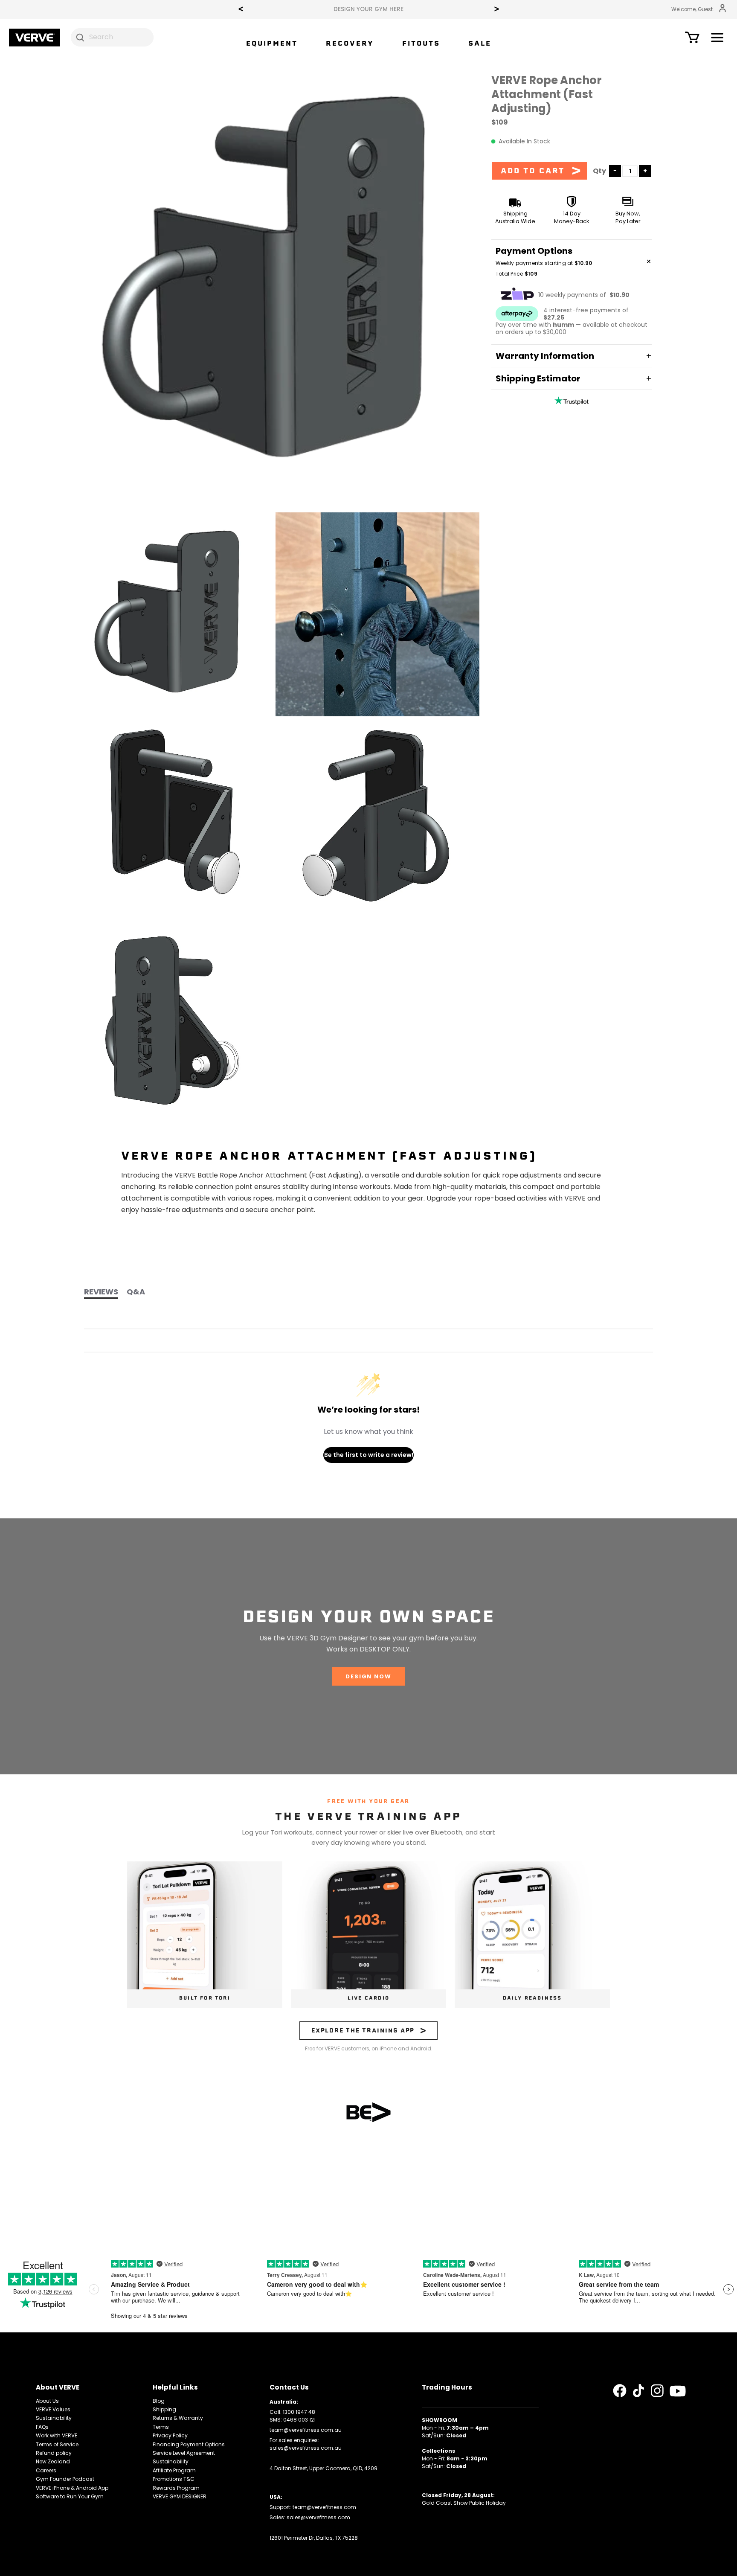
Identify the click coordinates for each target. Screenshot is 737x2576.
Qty (599, 171)
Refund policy (54, 2453)
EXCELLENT (332, 9)
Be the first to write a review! (369, 1455)
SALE (480, 43)
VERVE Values (53, 2409)
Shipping (164, 2409)
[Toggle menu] (717, 39)
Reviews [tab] (101, 1292)
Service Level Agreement (184, 2453)
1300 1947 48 (299, 2412)
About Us (47, 2401)
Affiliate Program (174, 2470)
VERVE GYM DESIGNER (180, 2496)
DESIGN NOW (368, 1676)
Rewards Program (176, 2488)
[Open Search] (80, 37)
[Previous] (241, 10)
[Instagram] (657, 2391)
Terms (161, 2427)
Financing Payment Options (189, 2444)
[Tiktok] (638, 2391)
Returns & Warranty (178, 2418)
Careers (46, 2470)
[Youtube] (678, 2391)
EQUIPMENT (272, 43)
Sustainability (54, 2418)
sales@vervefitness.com (318, 2517)
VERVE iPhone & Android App (72, 2488)
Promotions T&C (174, 2479)
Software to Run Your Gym (70, 2496)
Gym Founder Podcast (65, 2479)
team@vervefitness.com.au (306, 2430)
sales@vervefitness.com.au (306, 2448)
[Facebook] (620, 2391)
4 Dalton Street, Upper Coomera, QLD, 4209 (324, 2468)
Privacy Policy (170, 2435)
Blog (159, 2401)
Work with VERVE (57, 2435)
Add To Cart (533, 171)
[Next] (496, 10)
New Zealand (53, 2461)
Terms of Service (57, 2444)
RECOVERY (350, 43)
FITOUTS (421, 43)
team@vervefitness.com (324, 2507)
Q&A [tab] (136, 1292)
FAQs (42, 2427)
